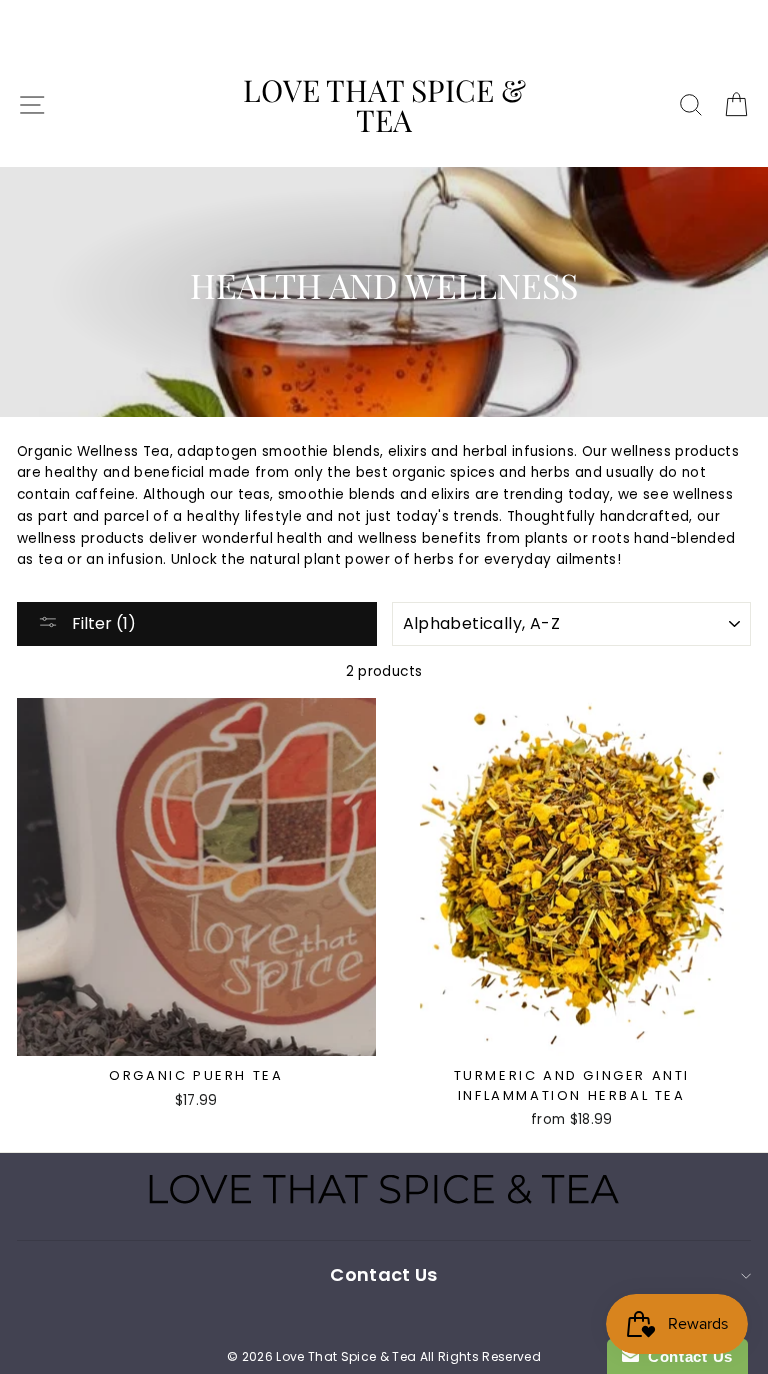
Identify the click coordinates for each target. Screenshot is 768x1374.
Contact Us (686, 1356)
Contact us (383, 1274)
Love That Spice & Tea (384, 105)
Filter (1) (102, 623)
